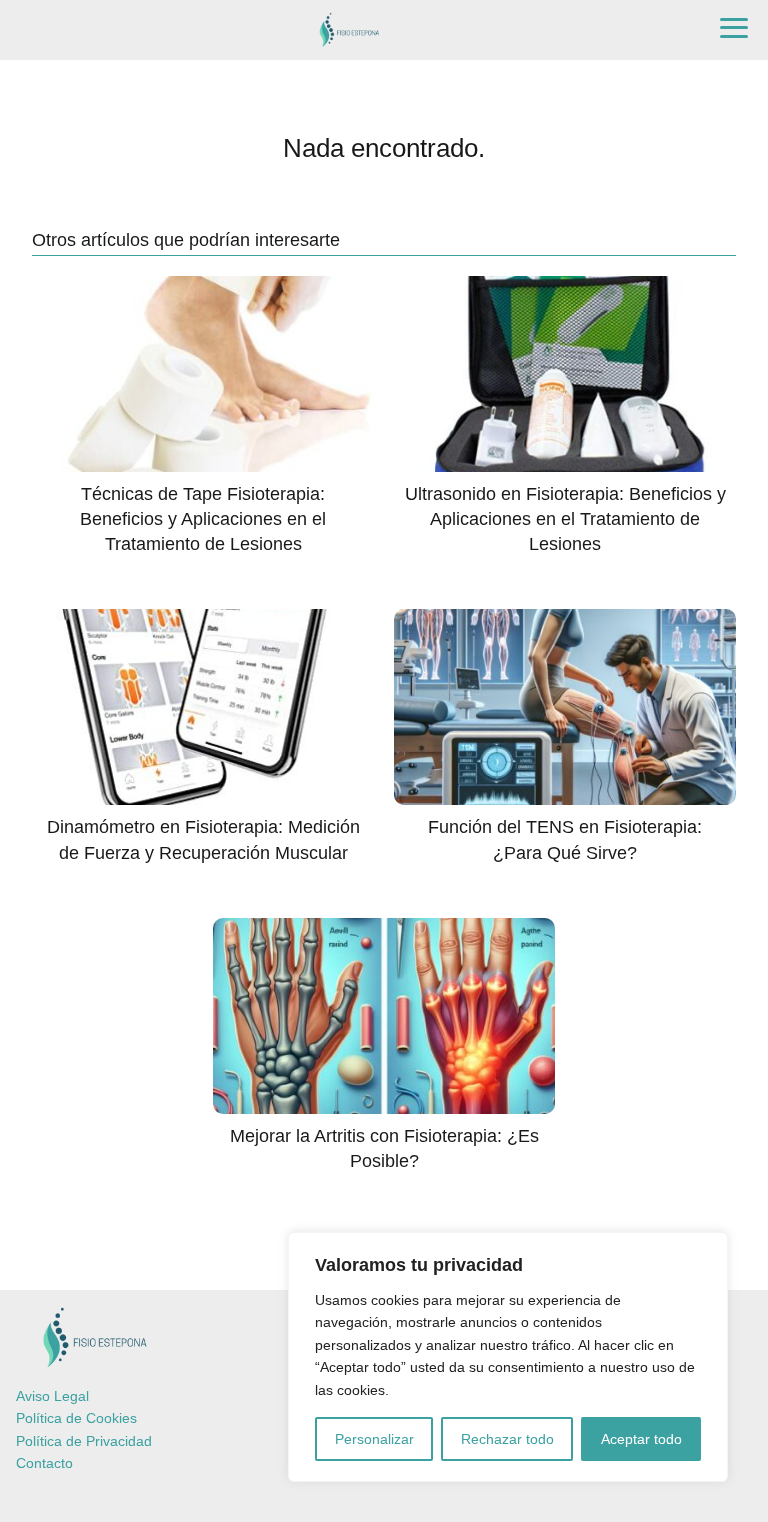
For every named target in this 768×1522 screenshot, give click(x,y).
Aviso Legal (52, 1396)
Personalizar (374, 1439)
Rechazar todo (507, 1439)
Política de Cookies (76, 1418)
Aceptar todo (641, 1439)
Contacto (44, 1463)
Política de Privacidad (84, 1441)
